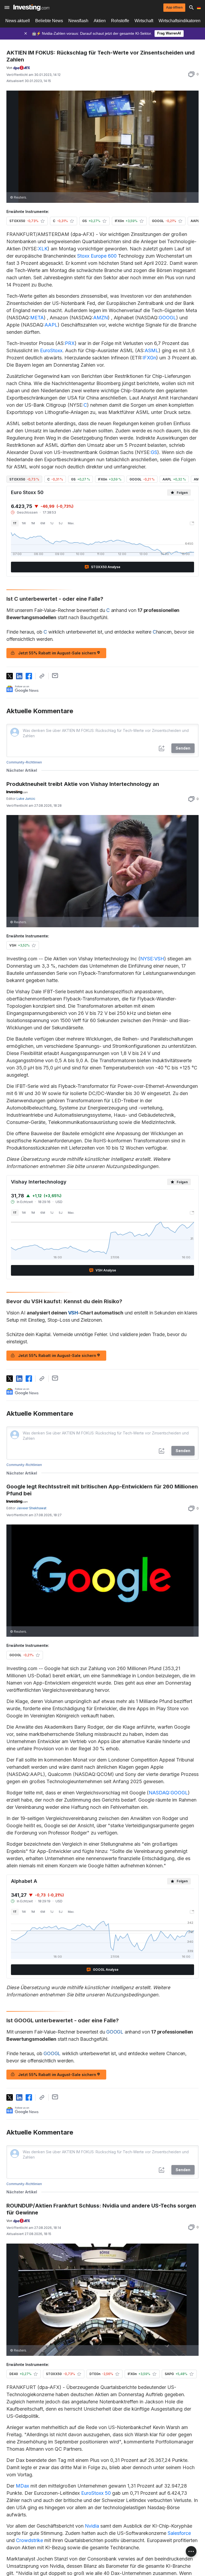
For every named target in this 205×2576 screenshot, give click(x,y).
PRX (70, 343)
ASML (152, 350)
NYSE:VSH (152, 959)
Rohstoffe (120, 21)
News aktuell (18, 21)
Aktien (100, 21)
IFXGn (149, 358)
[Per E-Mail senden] (55, 676)
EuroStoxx (51, 350)
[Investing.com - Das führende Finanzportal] (31, 7)
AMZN (100, 318)
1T (15, 523)
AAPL (51, 325)
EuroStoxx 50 (96, 2493)
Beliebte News (49, 21)
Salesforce (179, 2533)
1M (33, 523)
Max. (71, 523)
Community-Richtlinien (24, 762)
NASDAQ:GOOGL (168, 1793)
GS (154, 452)
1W (24, 523)
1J (52, 523)
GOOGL (167, 318)
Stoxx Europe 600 (97, 256)
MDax (22, 2486)
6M (43, 523)
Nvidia (92, 2526)
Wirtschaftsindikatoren (180, 21)
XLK (43, 249)
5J (61, 523)
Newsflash (78, 21)
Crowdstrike (29, 2540)
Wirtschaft (144, 21)
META (37, 318)
